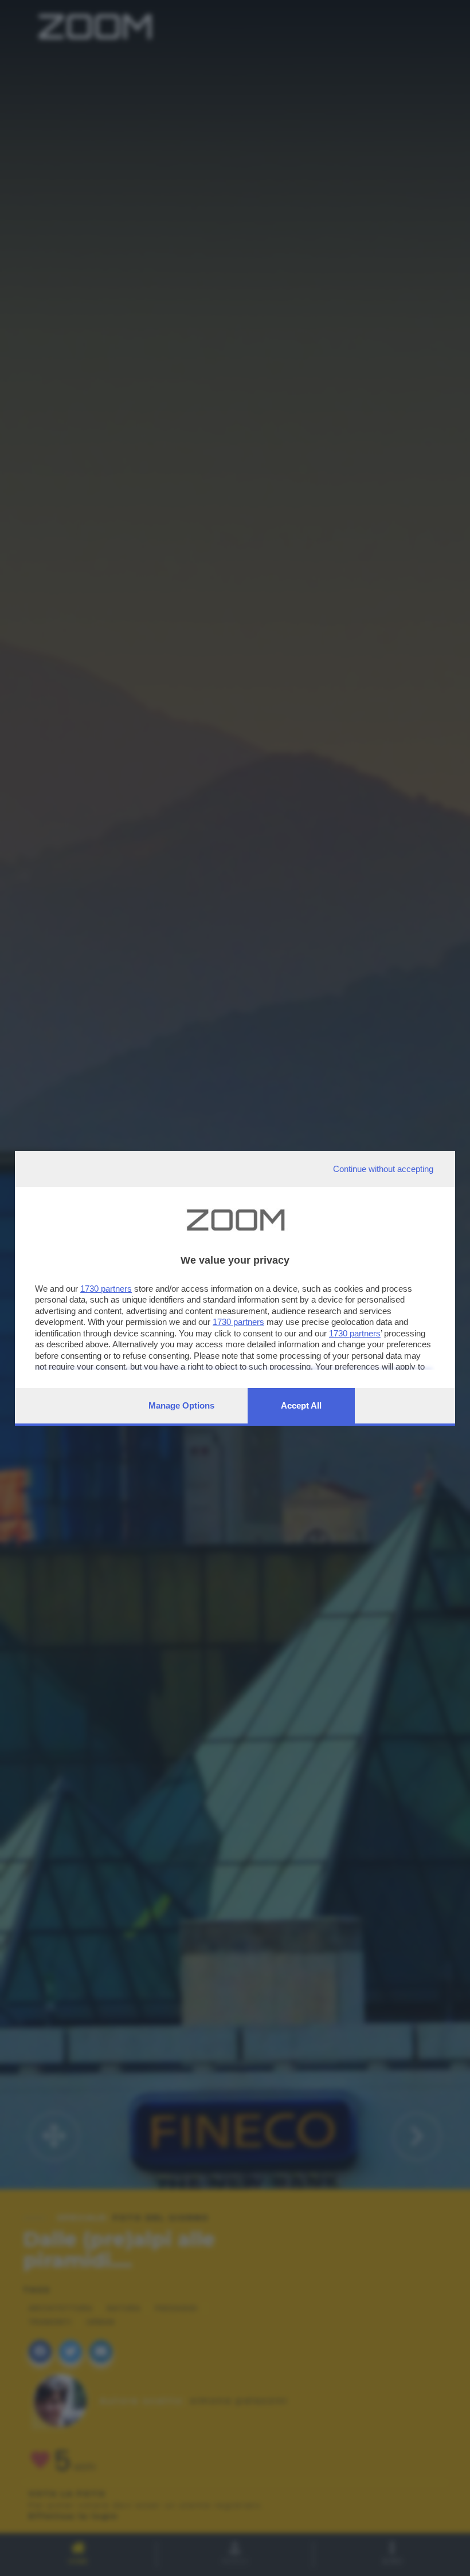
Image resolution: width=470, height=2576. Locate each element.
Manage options (181, 1405)
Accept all (301, 1405)
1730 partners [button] (106, 1289)
